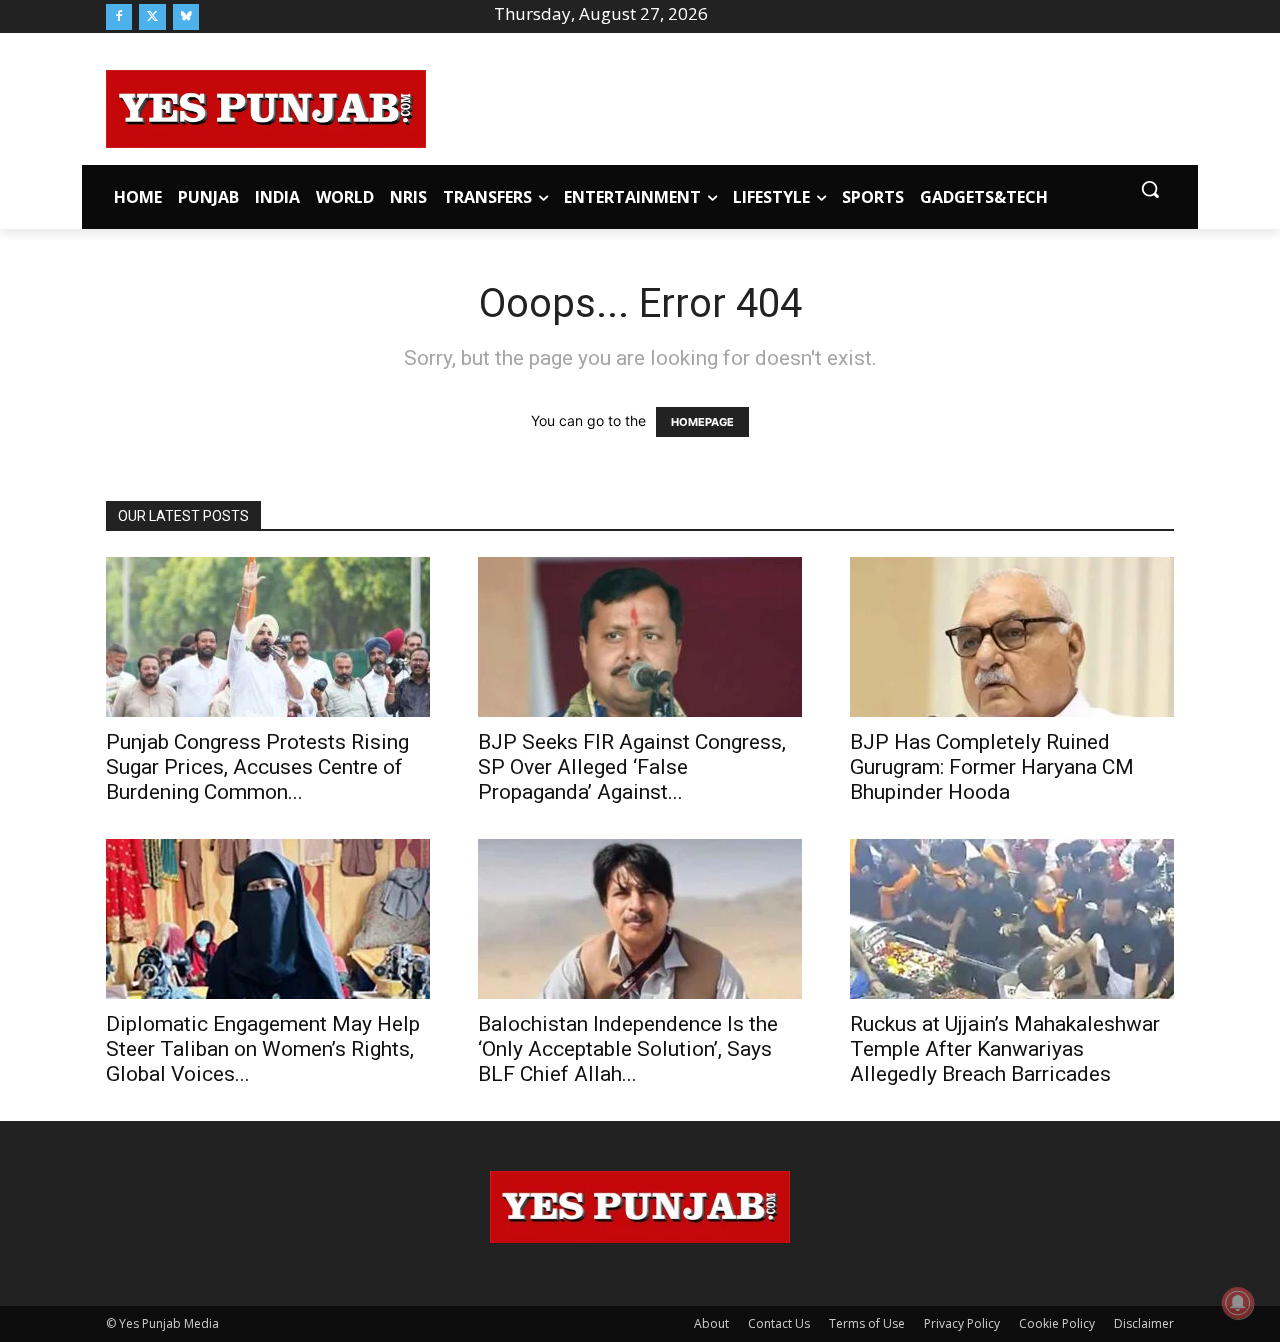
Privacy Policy (962, 1323)
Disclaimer (1144, 1323)
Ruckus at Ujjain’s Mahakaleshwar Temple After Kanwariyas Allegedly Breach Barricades (1005, 1049)
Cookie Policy (1057, 1323)
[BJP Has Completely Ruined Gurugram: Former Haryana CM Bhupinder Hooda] (1012, 637)
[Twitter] (152, 17)
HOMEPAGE (702, 422)
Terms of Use (867, 1323)
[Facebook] (119, 17)
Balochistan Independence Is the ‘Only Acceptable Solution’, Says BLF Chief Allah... (628, 1049)
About (711, 1323)
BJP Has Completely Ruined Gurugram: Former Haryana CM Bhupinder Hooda (992, 767)
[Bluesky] (186, 17)
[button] (1150, 189)
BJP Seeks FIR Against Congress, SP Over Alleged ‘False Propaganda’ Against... (632, 767)
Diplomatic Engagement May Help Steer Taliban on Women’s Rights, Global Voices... (263, 1049)
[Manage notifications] (1238, 1303)
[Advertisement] (800, 106)
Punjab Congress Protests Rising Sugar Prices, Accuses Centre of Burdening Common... (257, 767)
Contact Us (779, 1323)
